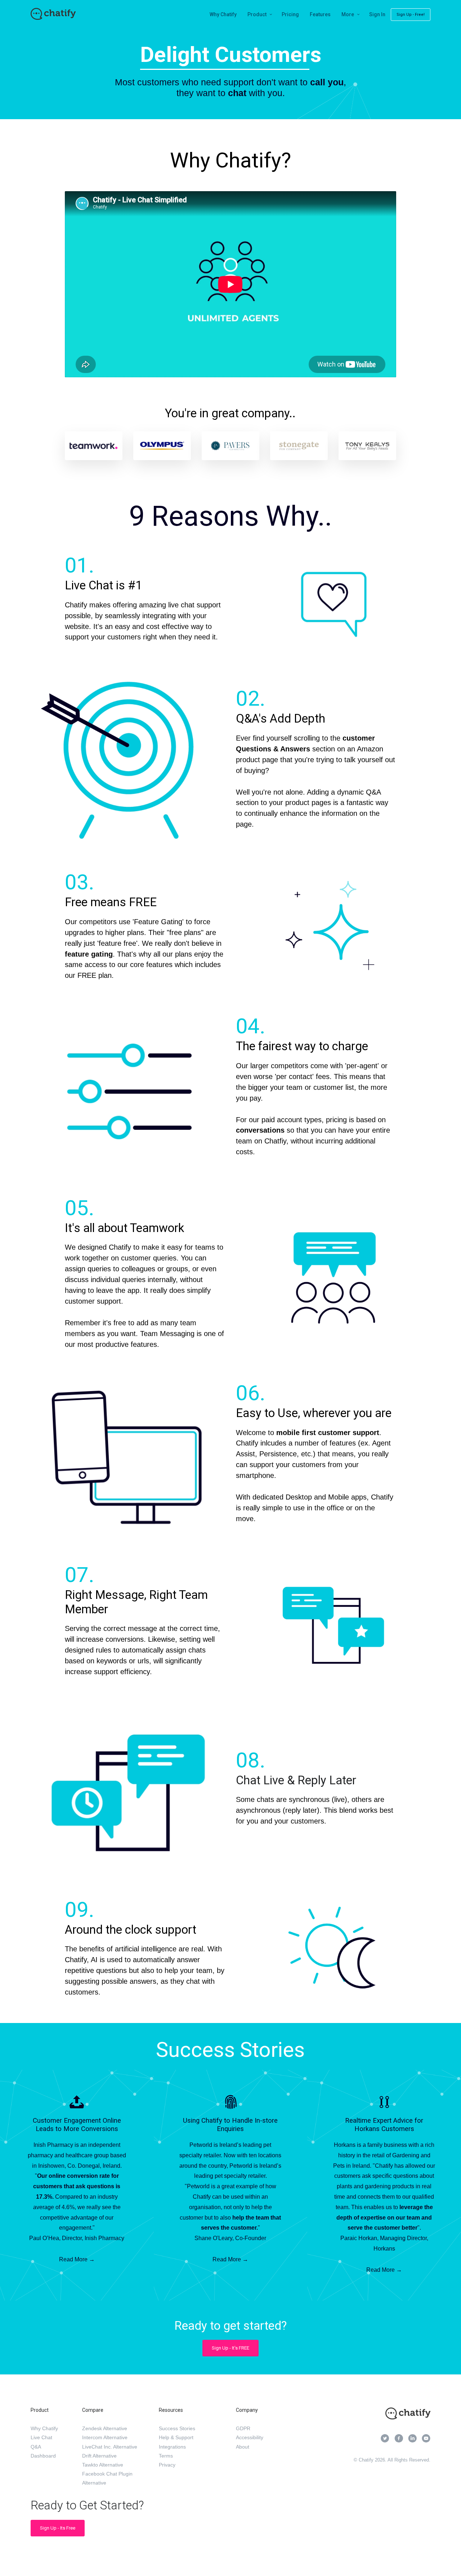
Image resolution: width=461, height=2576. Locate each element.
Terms (166, 2456)
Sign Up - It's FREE (230, 2348)
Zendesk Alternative (105, 2428)
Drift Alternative (99, 2456)
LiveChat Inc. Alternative (110, 2447)
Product (257, 14)
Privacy (167, 2465)
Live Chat (41, 2437)
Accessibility (250, 2437)
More (348, 14)
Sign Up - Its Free (58, 2528)
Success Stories (177, 2428)
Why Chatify (223, 14)
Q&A (36, 2447)
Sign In (377, 14)
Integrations (172, 2447)
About (243, 2447)
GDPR (243, 2428)
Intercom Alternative (105, 2437)
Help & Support (176, 2437)
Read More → (77, 2259)
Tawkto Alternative (103, 2465)
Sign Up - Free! (411, 15)
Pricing (290, 14)
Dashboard (43, 2456)
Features (320, 14)
